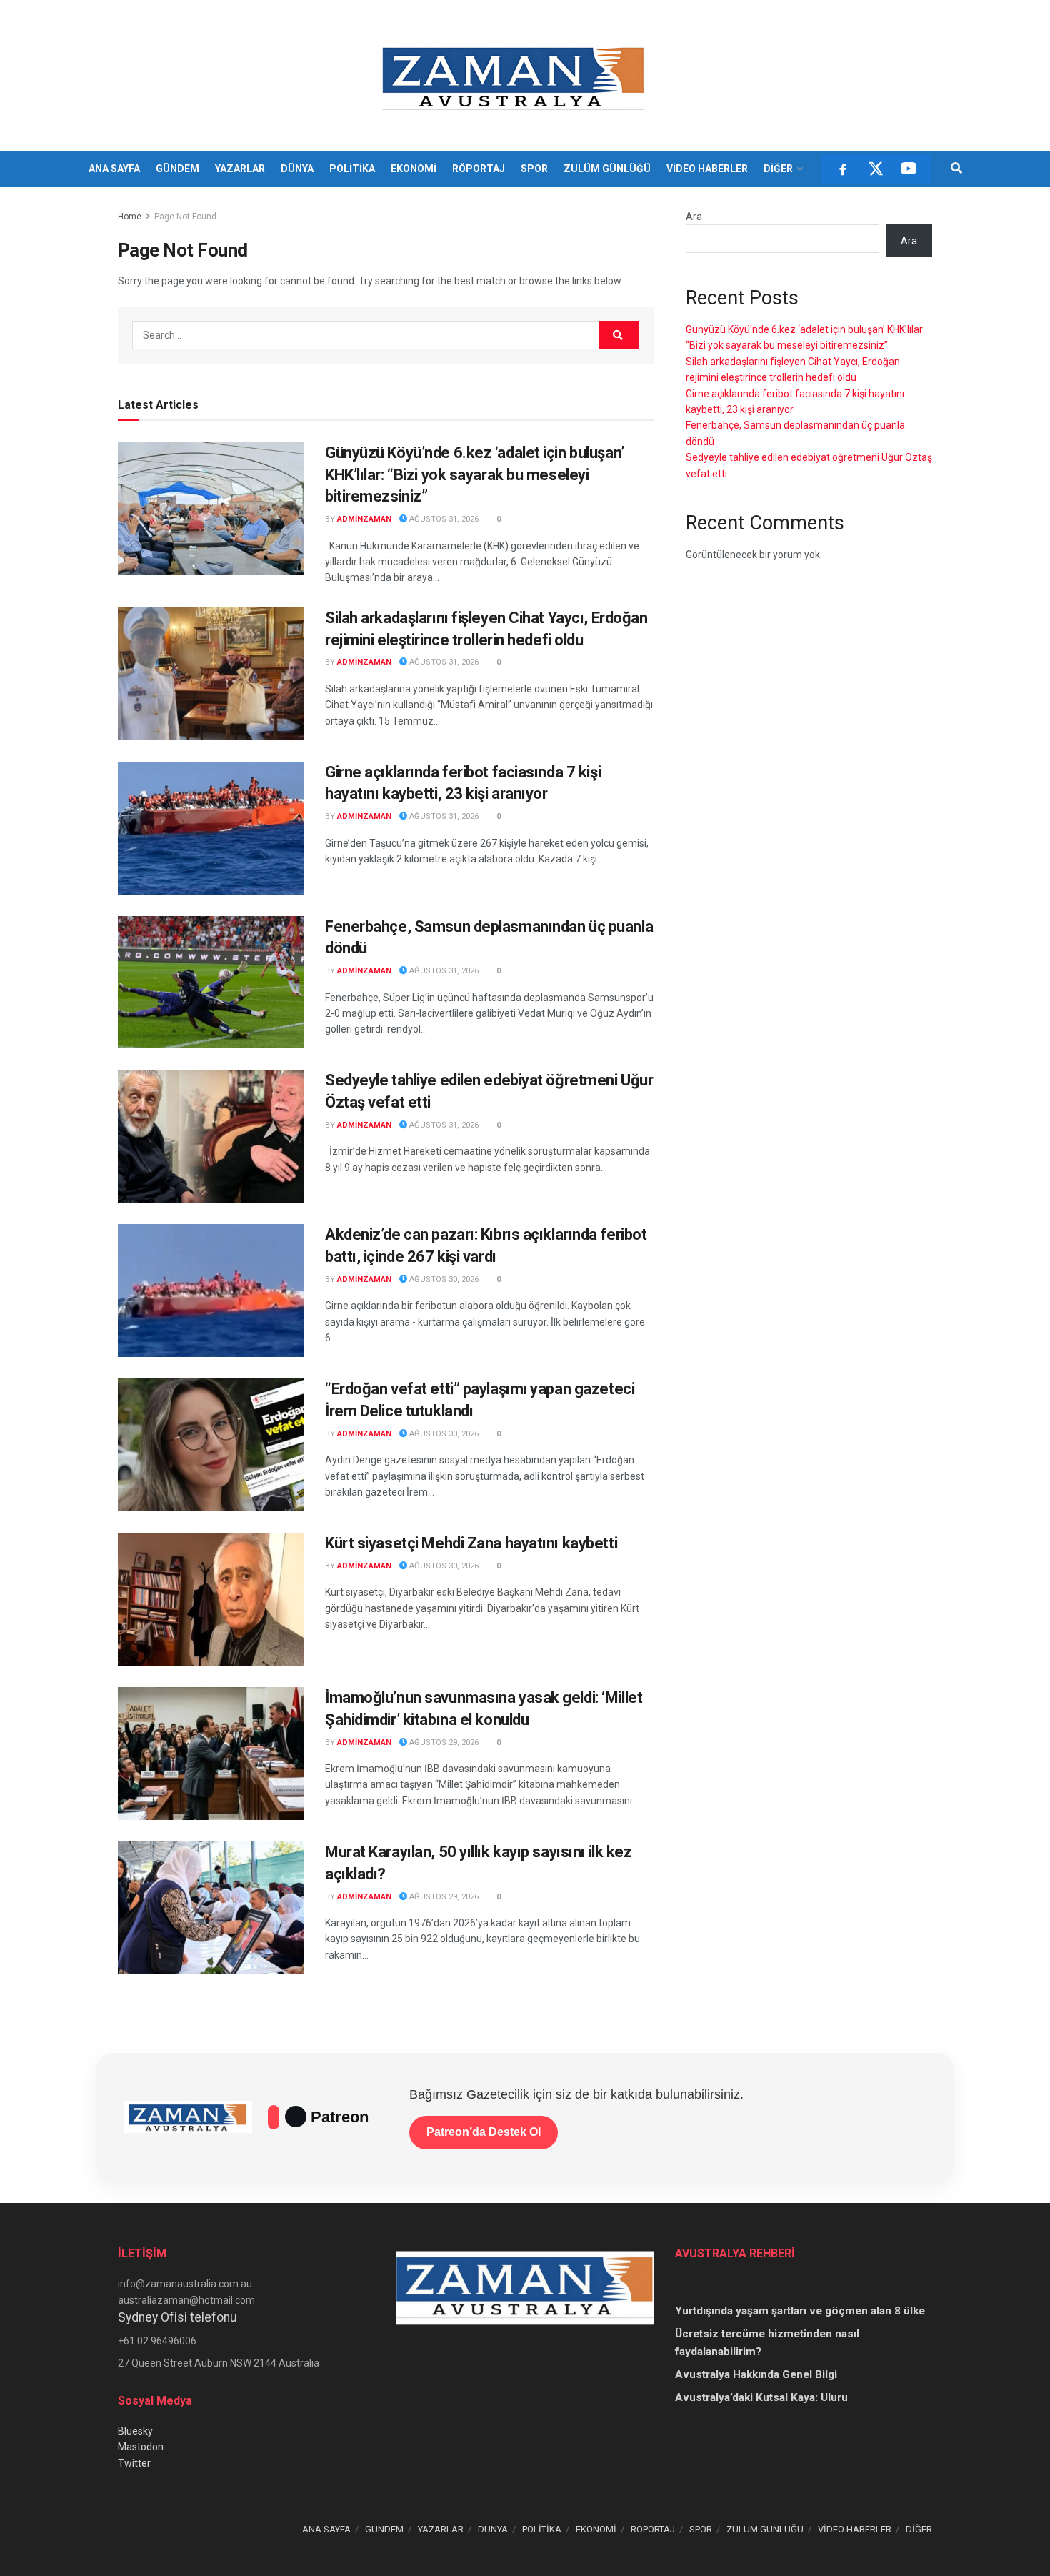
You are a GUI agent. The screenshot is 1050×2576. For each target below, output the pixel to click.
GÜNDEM (177, 169)
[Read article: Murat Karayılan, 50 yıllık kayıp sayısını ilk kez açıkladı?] (211, 1908)
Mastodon (141, 2447)
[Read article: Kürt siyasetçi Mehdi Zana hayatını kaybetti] (211, 1599)
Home (130, 217)
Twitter (134, 2463)
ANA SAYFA (114, 169)
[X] (876, 169)
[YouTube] (909, 169)
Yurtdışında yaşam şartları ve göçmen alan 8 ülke (800, 2311)
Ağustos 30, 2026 (443, 1279)
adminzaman (364, 519)
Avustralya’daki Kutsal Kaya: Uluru (761, 2397)
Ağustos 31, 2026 (443, 519)
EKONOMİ (414, 169)
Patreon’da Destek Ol (484, 2132)
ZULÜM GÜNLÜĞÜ (607, 169)
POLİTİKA (352, 169)
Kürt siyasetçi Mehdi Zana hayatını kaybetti (471, 1543)
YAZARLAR (240, 169)
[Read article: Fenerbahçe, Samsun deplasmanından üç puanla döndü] (211, 983)
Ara (694, 217)
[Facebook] (843, 169)
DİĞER (778, 169)
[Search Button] (956, 169)
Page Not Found (185, 217)
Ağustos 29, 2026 (443, 1742)
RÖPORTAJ (479, 169)
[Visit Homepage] (515, 76)
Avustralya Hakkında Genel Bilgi (756, 2374)
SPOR (534, 169)
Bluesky (135, 2431)
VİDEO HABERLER (707, 169)
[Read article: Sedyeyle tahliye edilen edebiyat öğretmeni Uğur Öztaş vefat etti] (211, 1136)
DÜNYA (297, 169)
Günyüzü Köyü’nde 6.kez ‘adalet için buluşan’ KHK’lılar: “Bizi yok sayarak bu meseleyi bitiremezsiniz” (475, 475)
